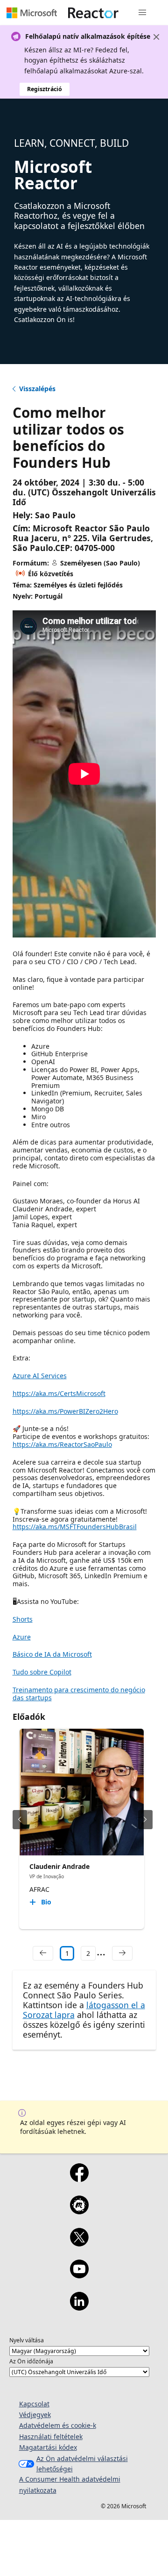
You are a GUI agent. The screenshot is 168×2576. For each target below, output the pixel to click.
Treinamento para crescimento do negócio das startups (79, 1694)
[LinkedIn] (79, 2307)
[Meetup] (79, 2211)
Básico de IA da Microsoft (52, 1654)
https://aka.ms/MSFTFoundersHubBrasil (75, 1527)
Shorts (23, 1619)
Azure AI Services (40, 1376)
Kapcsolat (34, 2404)
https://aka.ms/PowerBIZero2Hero (65, 1411)
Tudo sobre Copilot (42, 1672)
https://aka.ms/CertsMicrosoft (59, 1393)
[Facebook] (79, 2179)
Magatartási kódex (48, 2447)
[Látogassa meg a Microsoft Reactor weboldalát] (93, 13)
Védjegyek (35, 2415)
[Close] (156, 37)
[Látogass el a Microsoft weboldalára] (32, 13)
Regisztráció (45, 89)
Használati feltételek (51, 2436)
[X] (79, 2243)
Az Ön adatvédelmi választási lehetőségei (82, 2464)
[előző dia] (20, 1820)
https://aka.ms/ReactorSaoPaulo (62, 1444)
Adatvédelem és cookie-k (58, 2425)
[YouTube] (79, 2275)
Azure (22, 1637)
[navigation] (43, 1953)
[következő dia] (145, 1820)
